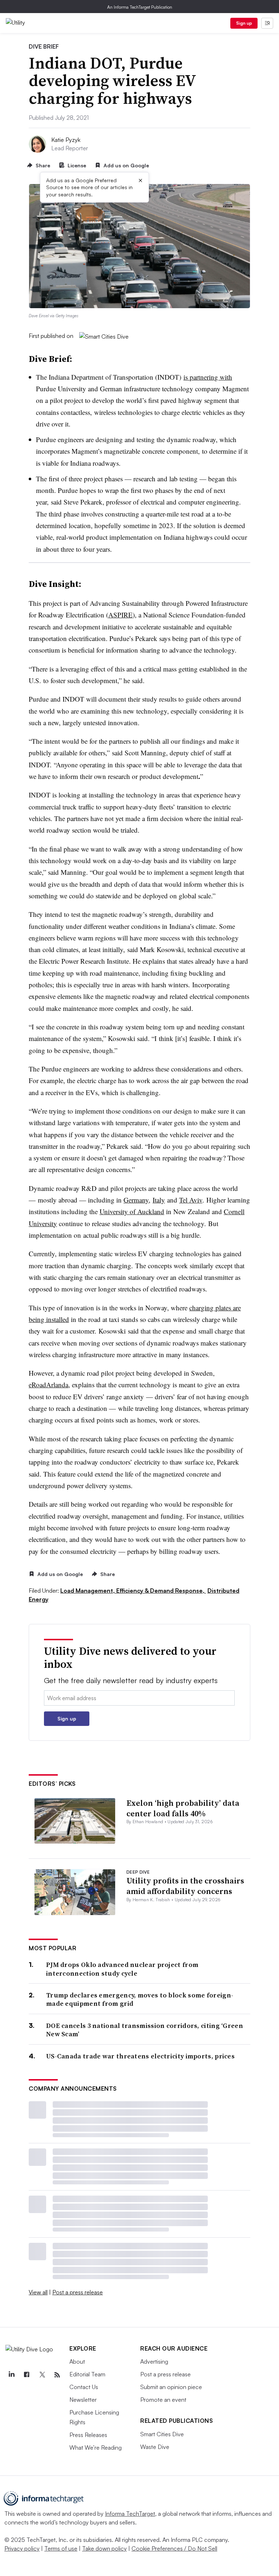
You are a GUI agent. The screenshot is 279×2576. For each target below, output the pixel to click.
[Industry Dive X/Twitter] (42, 2375)
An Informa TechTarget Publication (140, 7)
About (77, 2361)
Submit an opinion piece (171, 2387)
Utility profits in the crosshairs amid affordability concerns (185, 1886)
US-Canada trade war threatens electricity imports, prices (140, 2056)
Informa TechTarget (130, 2514)
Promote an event (163, 2400)
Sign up (244, 23)
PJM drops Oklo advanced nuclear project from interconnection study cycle (122, 1969)
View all (38, 2292)
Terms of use (61, 2548)
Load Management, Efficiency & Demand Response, (133, 1591)
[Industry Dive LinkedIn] (11, 2375)
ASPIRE (120, 615)
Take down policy (104, 2548)
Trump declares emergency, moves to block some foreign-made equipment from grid (140, 1999)
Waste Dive (155, 2447)
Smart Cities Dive (162, 2434)
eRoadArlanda (48, 1385)
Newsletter (83, 2400)
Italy (159, 1200)
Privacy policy (22, 2548)
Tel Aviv (191, 1200)
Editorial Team (87, 2374)
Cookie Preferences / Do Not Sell (174, 2548)
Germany (136, 1200)
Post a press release (78, 2292)
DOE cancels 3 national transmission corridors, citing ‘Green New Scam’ (145, 2030)
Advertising (154, 2361)
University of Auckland (132, 1211)
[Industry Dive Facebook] (27, 2375)
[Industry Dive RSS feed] (57, 2375)
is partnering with (208, 377)
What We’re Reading (96, 2448)
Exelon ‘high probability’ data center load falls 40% (183, 1808)
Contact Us (84, 2387)
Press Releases (88, 2435)
